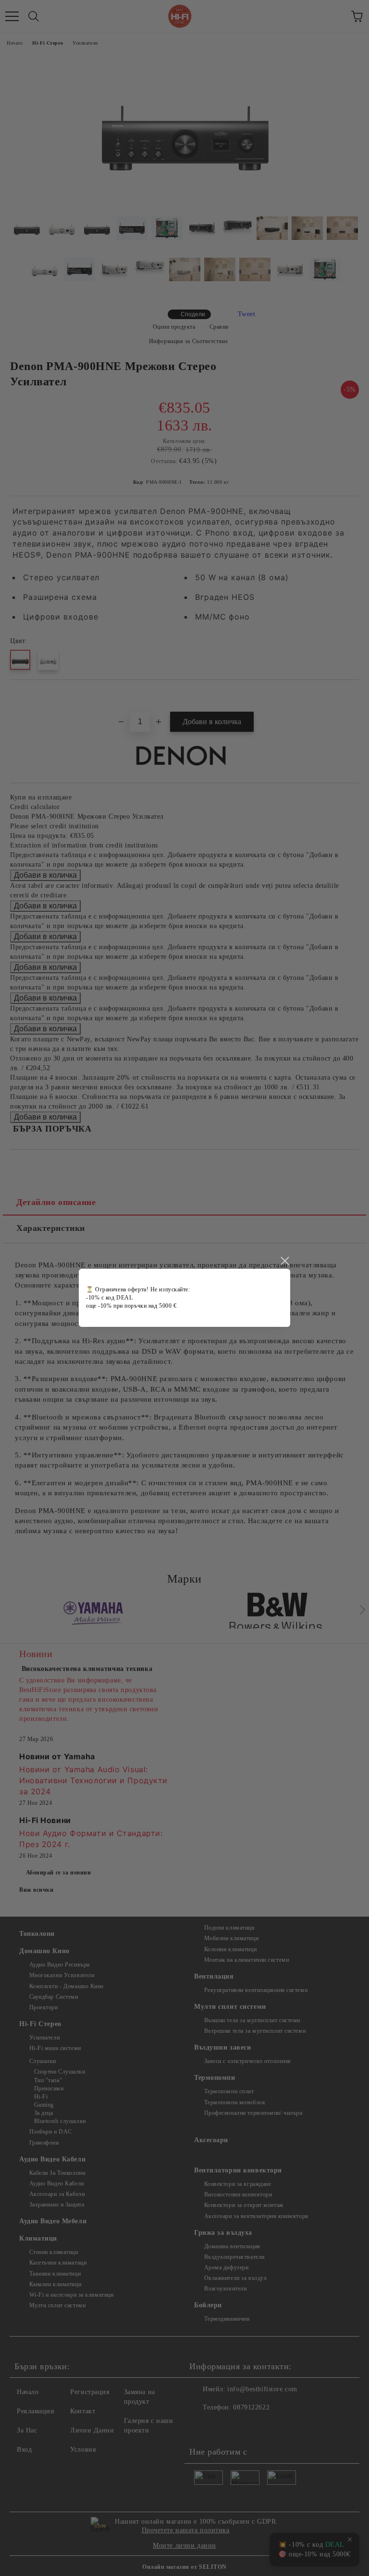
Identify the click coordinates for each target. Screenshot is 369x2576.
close (284, 1261)
